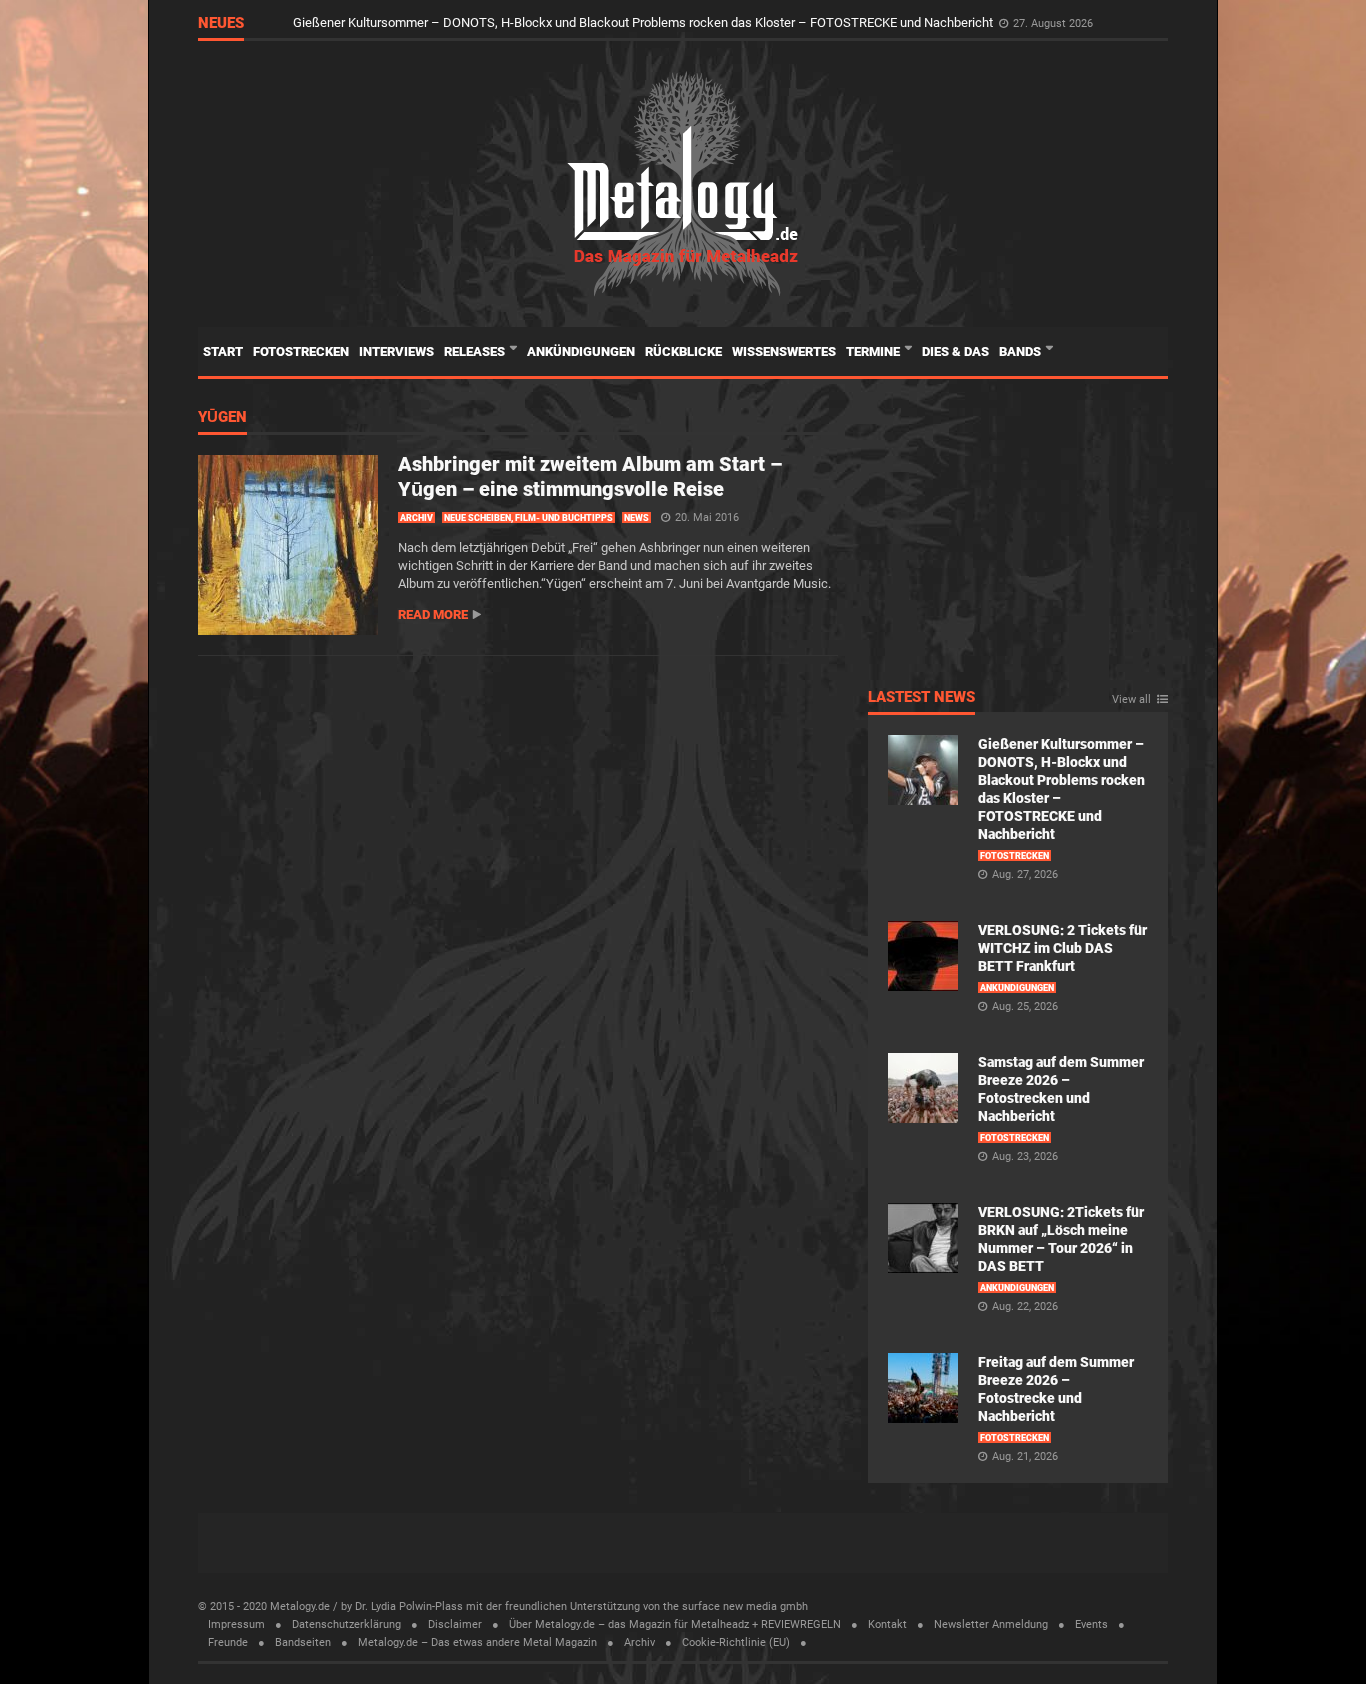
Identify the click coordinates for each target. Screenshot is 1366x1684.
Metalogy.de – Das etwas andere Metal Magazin (477, 1642)
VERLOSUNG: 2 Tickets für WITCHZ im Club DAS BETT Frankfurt (1062, 948)
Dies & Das (955, 351)
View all (1131, 700)
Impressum (236, 1624)
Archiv (416, 518)
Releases (476, 351)
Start (223, 351)
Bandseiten (303, 1642)
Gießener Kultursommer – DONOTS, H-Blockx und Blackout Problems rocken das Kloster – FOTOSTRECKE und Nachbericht (644, 22)
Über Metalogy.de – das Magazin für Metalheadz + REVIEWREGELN (675, 1624)
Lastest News (921, 698)
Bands (1021, 351)
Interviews (396, 351)
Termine (874, 351)
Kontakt (887, 1624)
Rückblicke (683, 351)
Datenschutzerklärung (346, 1624)
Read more (433, 614)
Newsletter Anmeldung (991, 1624)
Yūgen (222, 418)
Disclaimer (455, 1624)
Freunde (228, 1642)
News (636, 518)
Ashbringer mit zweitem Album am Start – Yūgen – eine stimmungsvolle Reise (590, 476)
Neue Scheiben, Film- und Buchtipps (528, 518)
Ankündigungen (581, 351)
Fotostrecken (301, 351)
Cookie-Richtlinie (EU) (736, 1642)
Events (1091, 1624)
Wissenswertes (784, 351)
